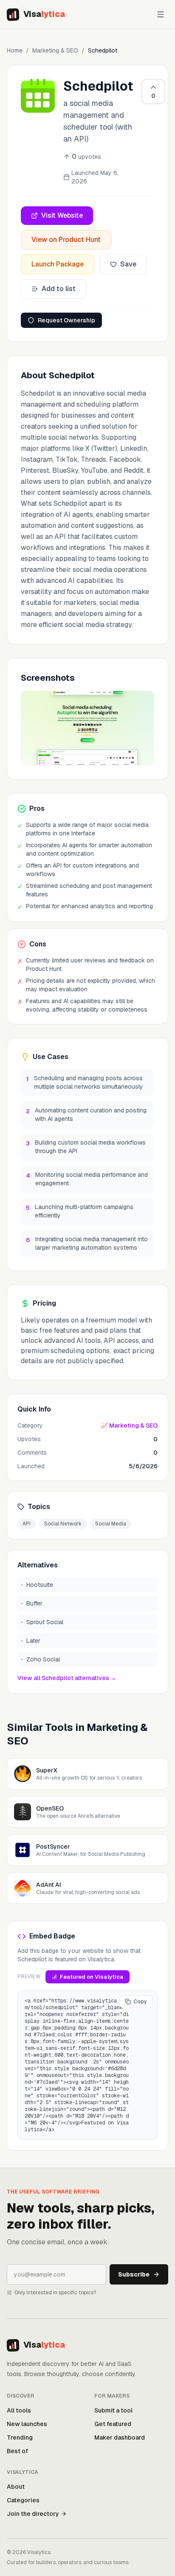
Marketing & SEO (55, 50)
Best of (17, 2451)
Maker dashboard (120, 2437)
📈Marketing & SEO (129, 1425)
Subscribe (134, 2274)
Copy (140, 2002)
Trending (20, 2437)
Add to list (59, 289)
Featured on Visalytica (92, 1977)
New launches (27, 2424)
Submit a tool (113, 2410)
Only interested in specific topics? (55, 2293)
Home (15, 50)
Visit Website (62, 215)
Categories (23, 2500)
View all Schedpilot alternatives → (67, 1678)
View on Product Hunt (66, 240)
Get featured (113, 2424)
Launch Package (58, 264)
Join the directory (33, 2514)
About (16, 2487)
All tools (19, 2410)
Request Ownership (66, 320)
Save (128, 264)
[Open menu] (161, 14)
